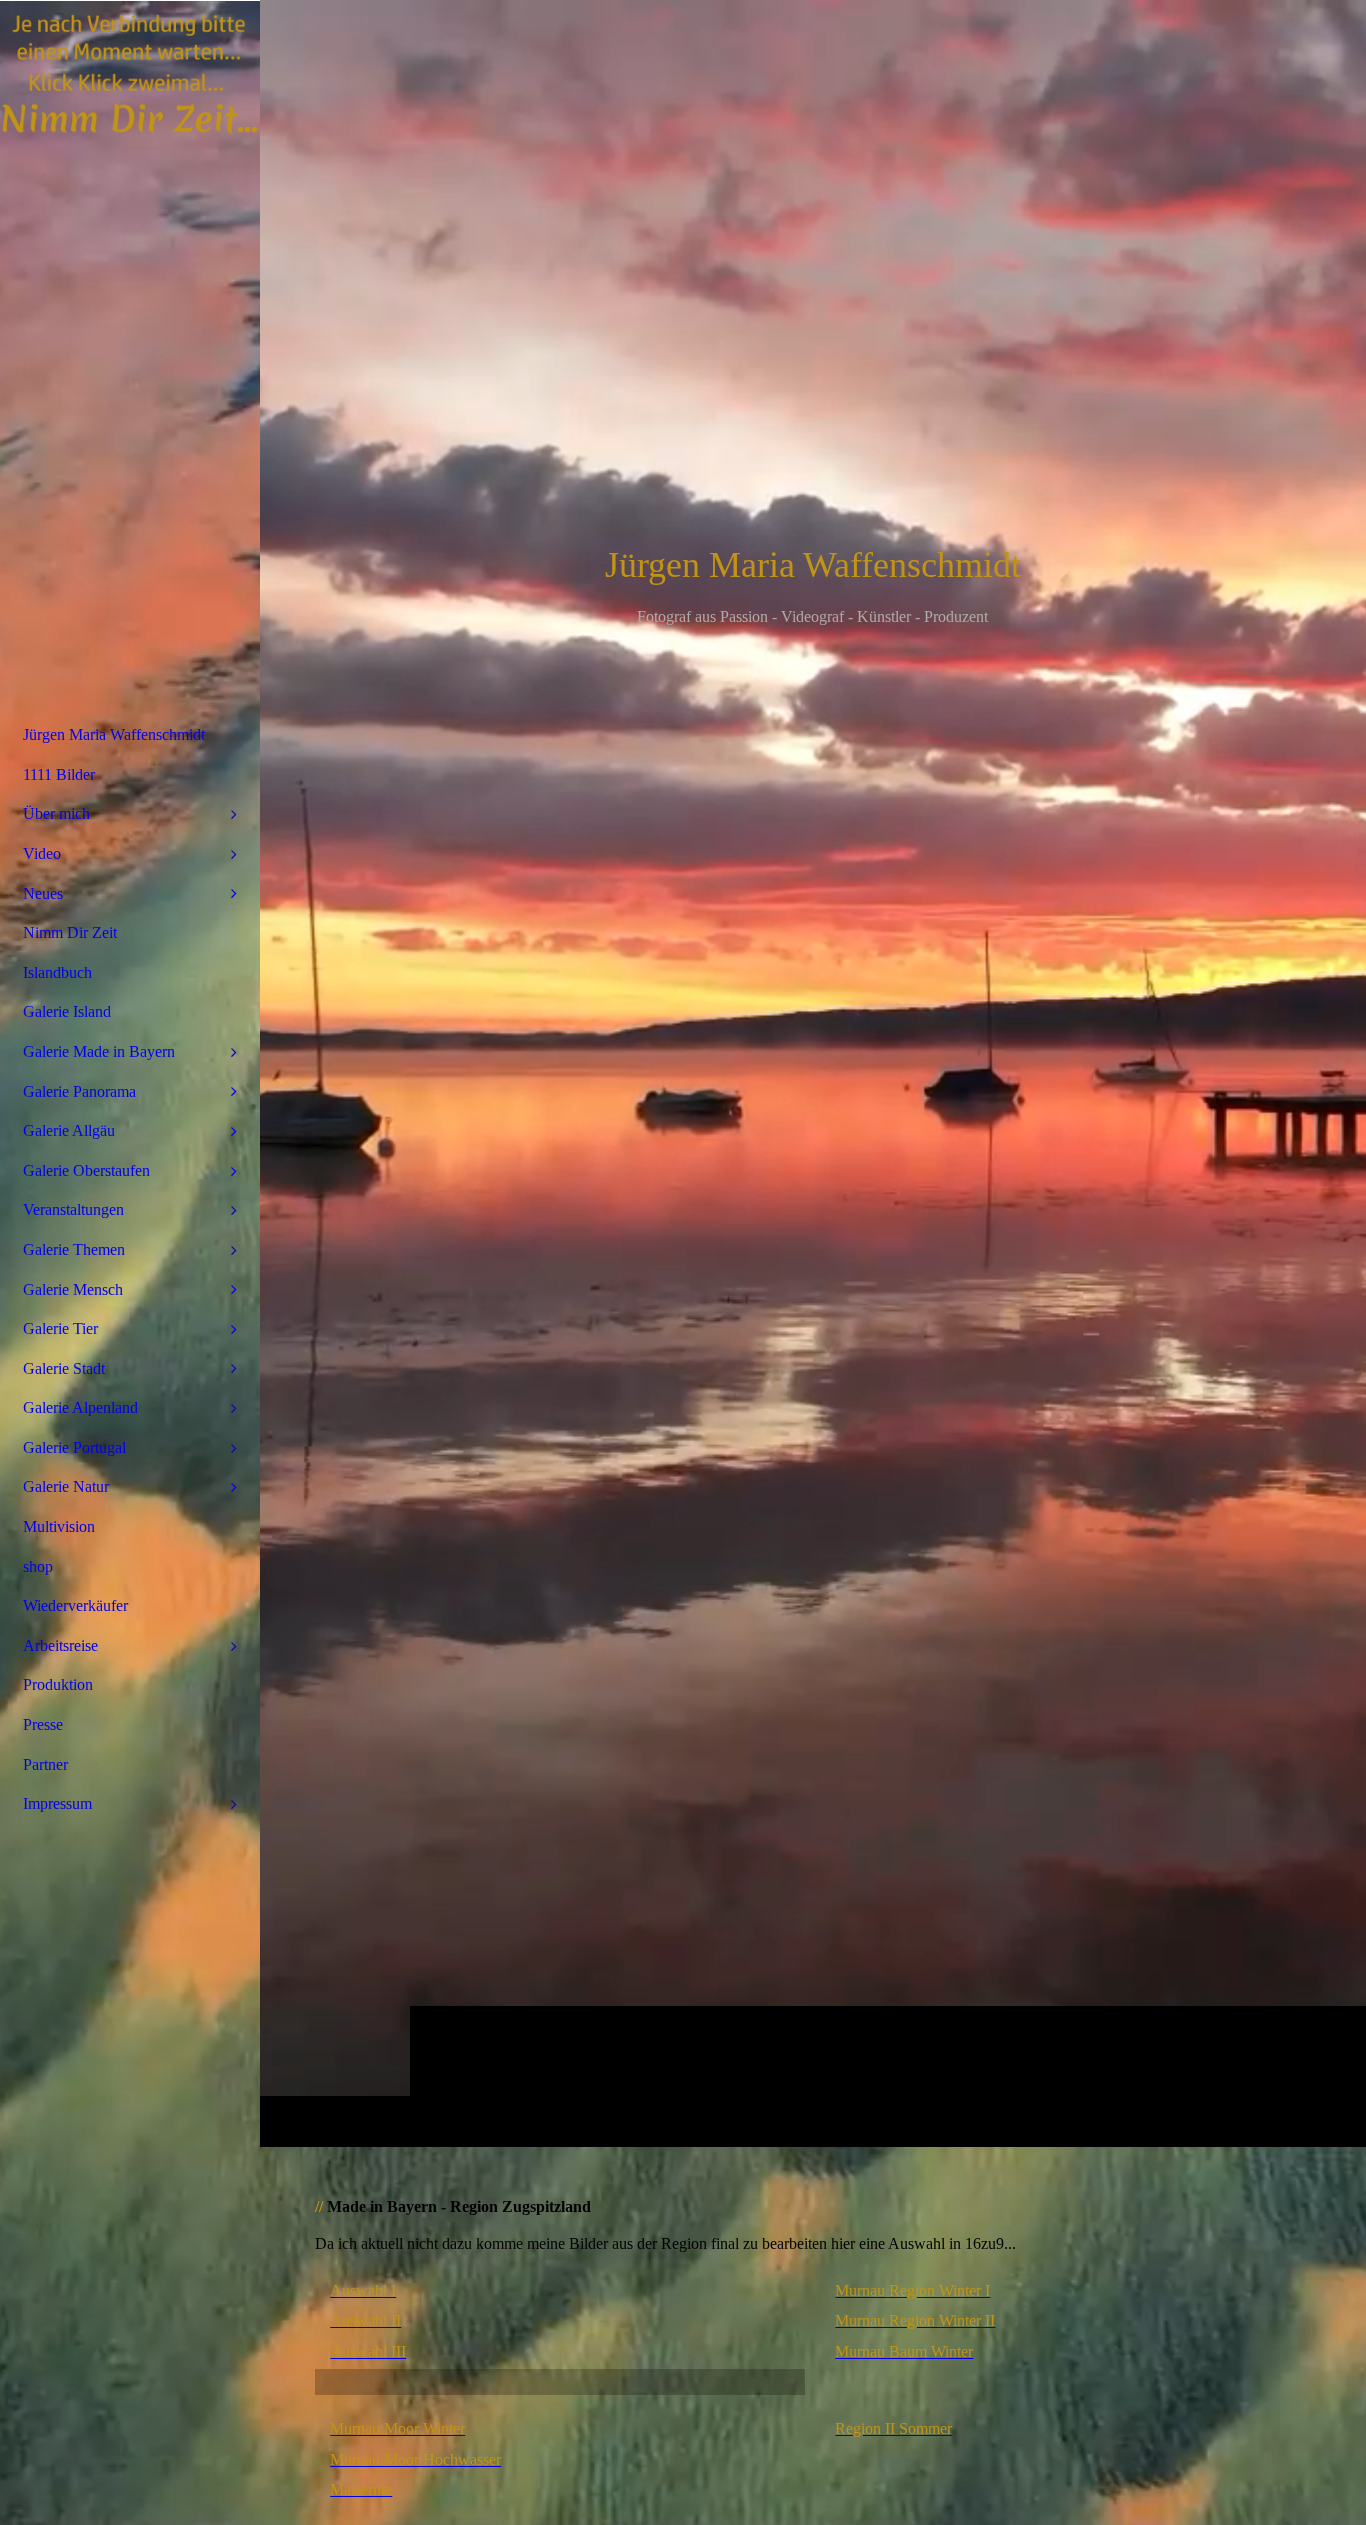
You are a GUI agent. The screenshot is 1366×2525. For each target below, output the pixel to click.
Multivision (59, 1526)
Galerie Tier (60, 1328)
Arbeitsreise (60, 1645)
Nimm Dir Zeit (70, 932)
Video (42, 853)
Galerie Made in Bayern (99, 1051)
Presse (43, 1724)
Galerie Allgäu (69, 1130)
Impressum (57, 1803)
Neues (43, 893)
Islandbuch (57, 972)
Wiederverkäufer (75, 1605)
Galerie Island (67, 1011)
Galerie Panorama (79, 1091)
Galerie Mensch (73, 1289)
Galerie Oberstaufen (86, 1170)
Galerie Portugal (74, 1447)
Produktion (58, 1684)
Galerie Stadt (64, 1368)
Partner (45, 1764)
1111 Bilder (59, 774)
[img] (813, 1073)
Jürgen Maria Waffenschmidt (114, 734)
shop (38, 1566)
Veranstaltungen (73, 1209)
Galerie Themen (74, 1249)
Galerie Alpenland (80, 1407)
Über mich (56, 813)
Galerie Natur (66, 1486)
